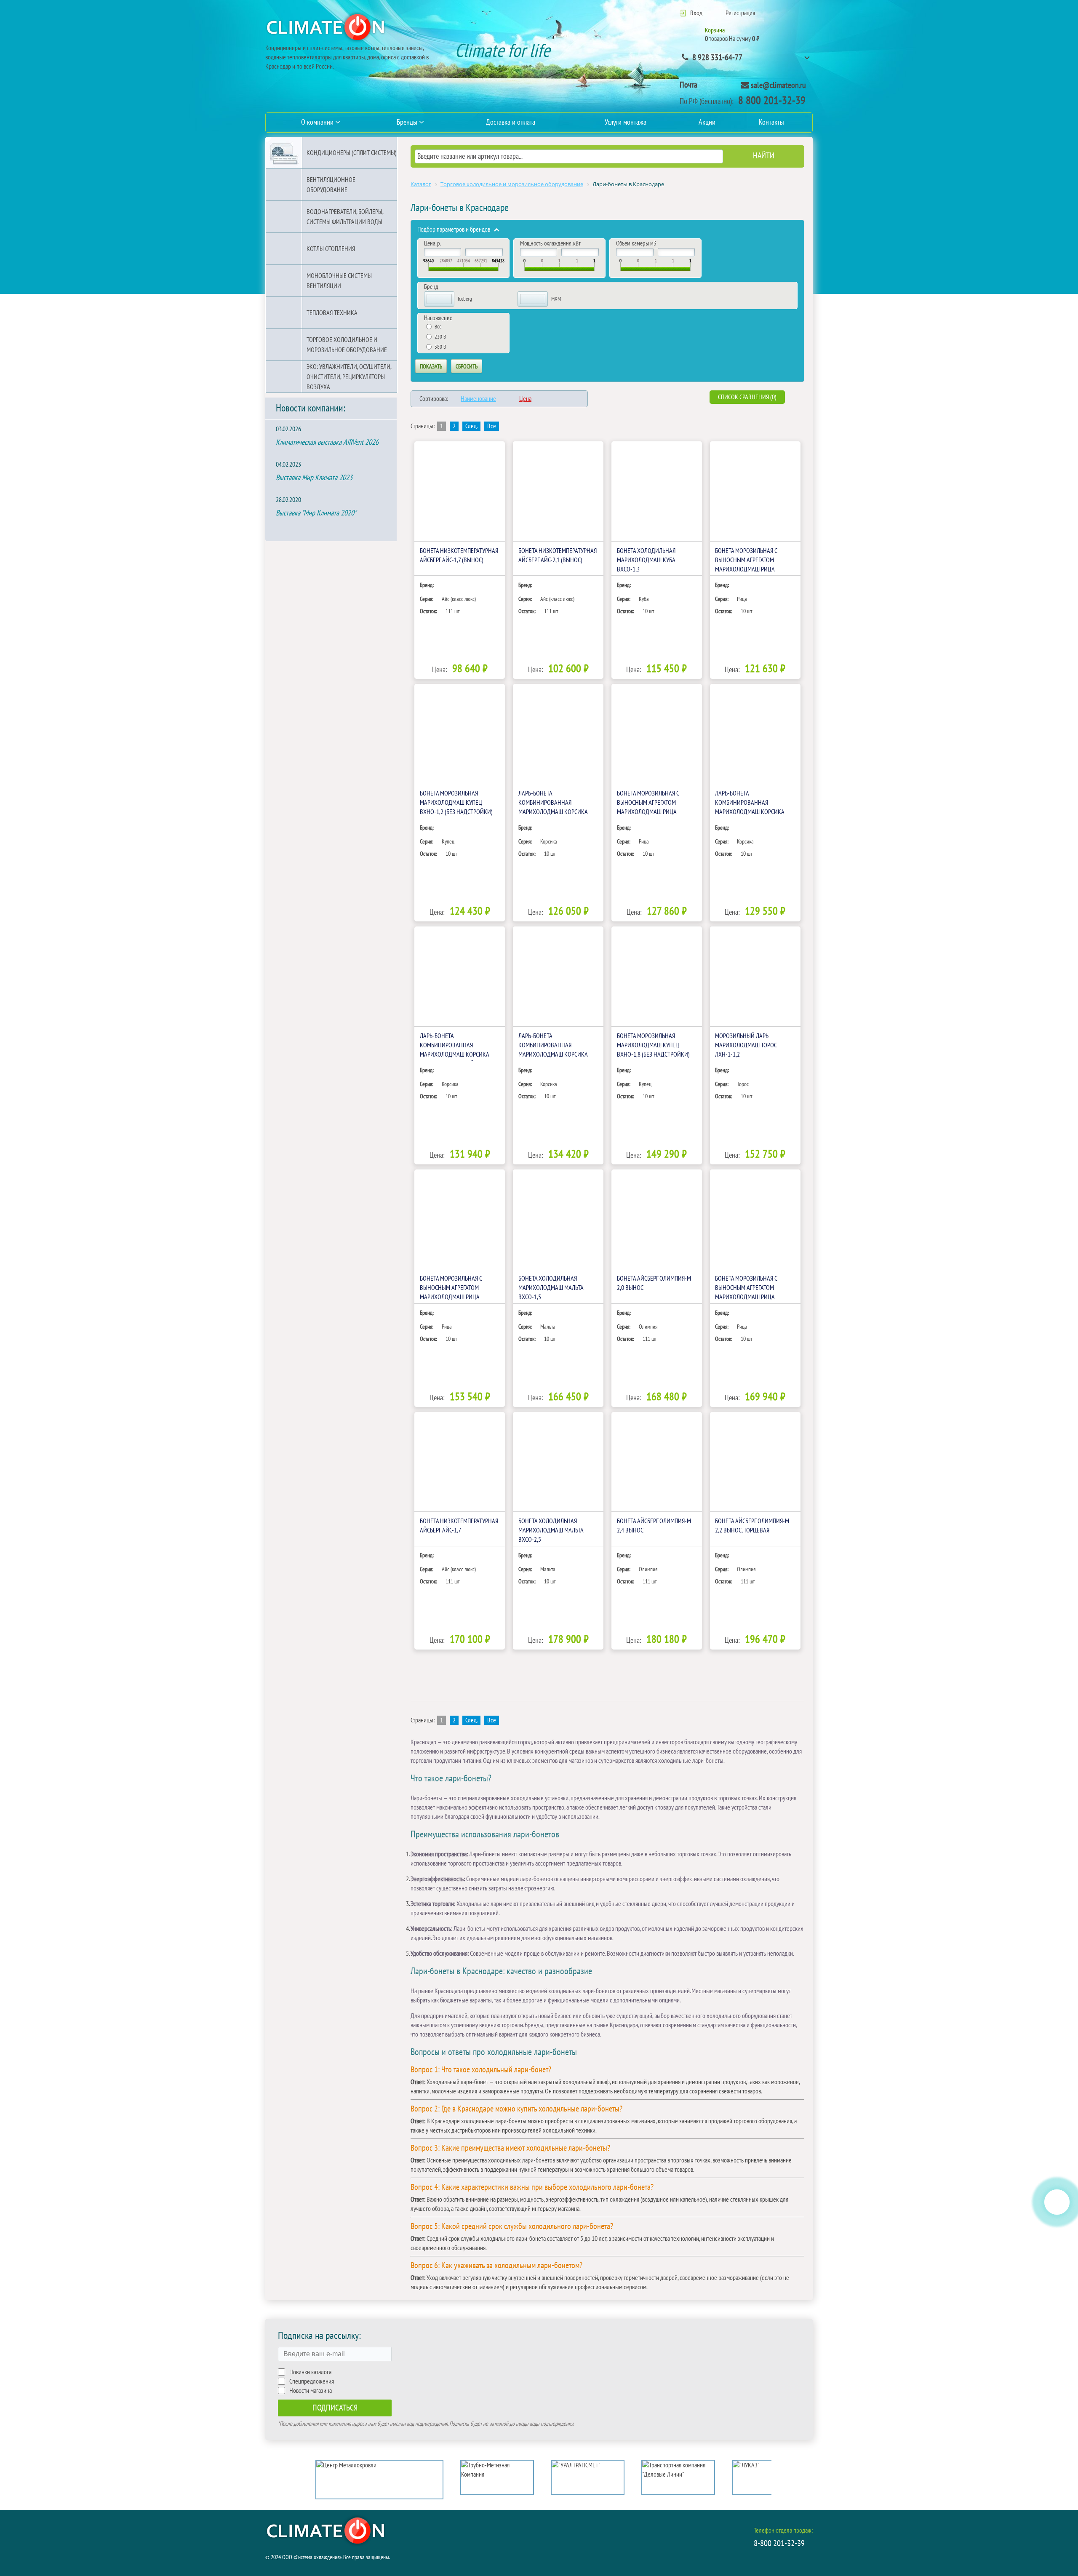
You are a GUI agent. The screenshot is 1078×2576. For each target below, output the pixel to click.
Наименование (478, 399)
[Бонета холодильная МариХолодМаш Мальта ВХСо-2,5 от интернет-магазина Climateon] (558, 1462)
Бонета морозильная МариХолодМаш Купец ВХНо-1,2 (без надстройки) (456, 803)
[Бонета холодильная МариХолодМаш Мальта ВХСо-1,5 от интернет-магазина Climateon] (558, 1219)
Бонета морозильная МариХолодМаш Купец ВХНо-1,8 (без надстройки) (653, 1045)
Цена (525, 399)
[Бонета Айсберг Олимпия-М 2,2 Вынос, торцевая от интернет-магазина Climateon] (755, 1462)
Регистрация (740, 13)
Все (492, 426)
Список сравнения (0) (747, 397)
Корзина (715, 30)
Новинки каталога (310, 2372)
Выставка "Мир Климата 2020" (316, 513)
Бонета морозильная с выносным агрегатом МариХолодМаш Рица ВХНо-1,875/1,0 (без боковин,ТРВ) (746, 569)
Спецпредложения (312, 2381)
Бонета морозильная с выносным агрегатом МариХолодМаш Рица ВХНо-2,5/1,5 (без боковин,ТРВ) (746, 1297)
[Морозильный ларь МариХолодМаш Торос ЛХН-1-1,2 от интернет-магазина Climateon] (755, 976)
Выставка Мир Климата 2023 (314, 478)
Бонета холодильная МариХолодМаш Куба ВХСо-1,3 (646, 560)
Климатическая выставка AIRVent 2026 (327, 442)
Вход (696, 13)
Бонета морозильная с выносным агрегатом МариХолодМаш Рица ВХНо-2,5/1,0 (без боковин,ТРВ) (451, 1297)
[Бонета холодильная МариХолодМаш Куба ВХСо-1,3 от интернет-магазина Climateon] (657, 491)
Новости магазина (311, 2391)
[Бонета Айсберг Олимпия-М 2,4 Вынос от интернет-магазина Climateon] (657, 1462)
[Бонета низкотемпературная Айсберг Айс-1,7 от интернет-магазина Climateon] (460, 1462)
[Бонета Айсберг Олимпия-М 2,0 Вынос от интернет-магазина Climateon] (657, 1219)
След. (471, 426)
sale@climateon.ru (778, 85)
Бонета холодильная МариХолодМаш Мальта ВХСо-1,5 (551, 1288)
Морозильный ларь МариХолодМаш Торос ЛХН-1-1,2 (746, 1045)
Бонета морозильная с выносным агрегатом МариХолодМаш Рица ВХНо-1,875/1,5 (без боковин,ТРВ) (648, 812)
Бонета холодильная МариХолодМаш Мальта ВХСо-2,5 (551, 1530)
